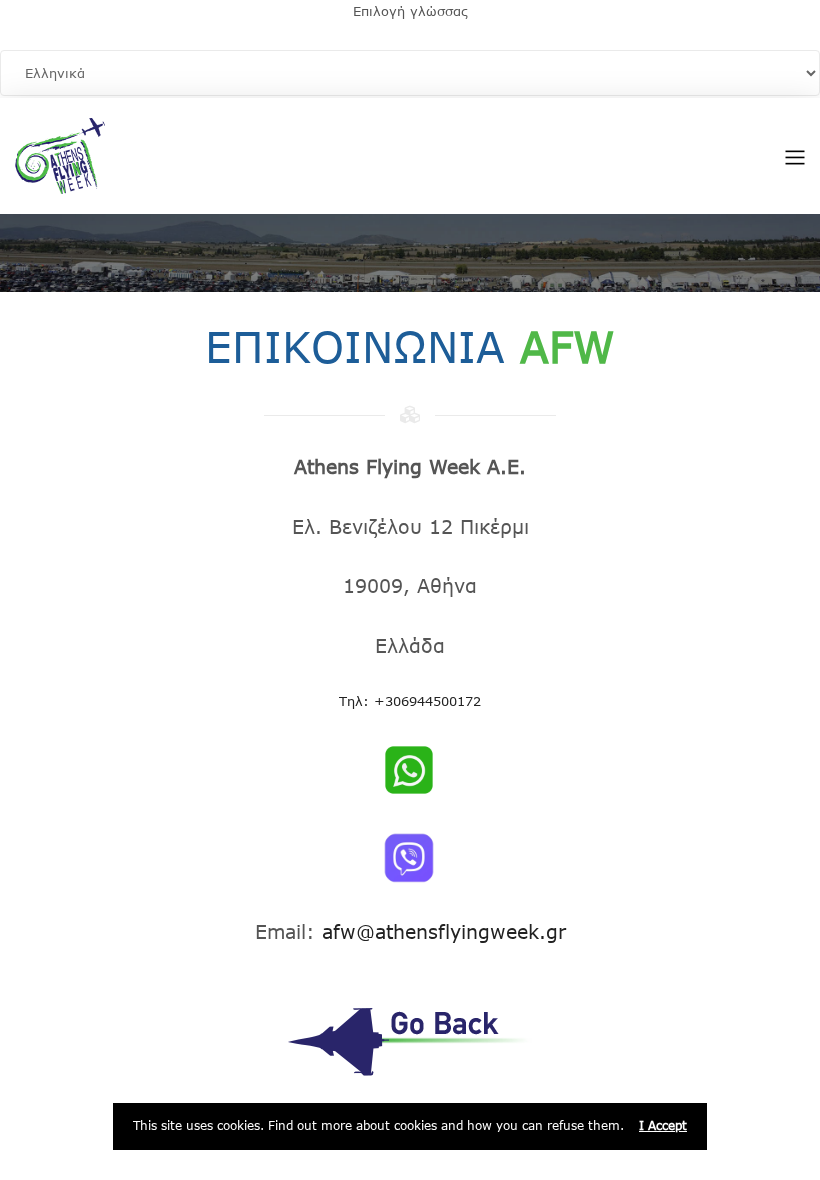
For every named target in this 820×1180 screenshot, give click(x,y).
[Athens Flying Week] (60, 154)
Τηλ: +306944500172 (410, 701)
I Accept (663, 1125)
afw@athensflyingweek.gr (444, 931)
